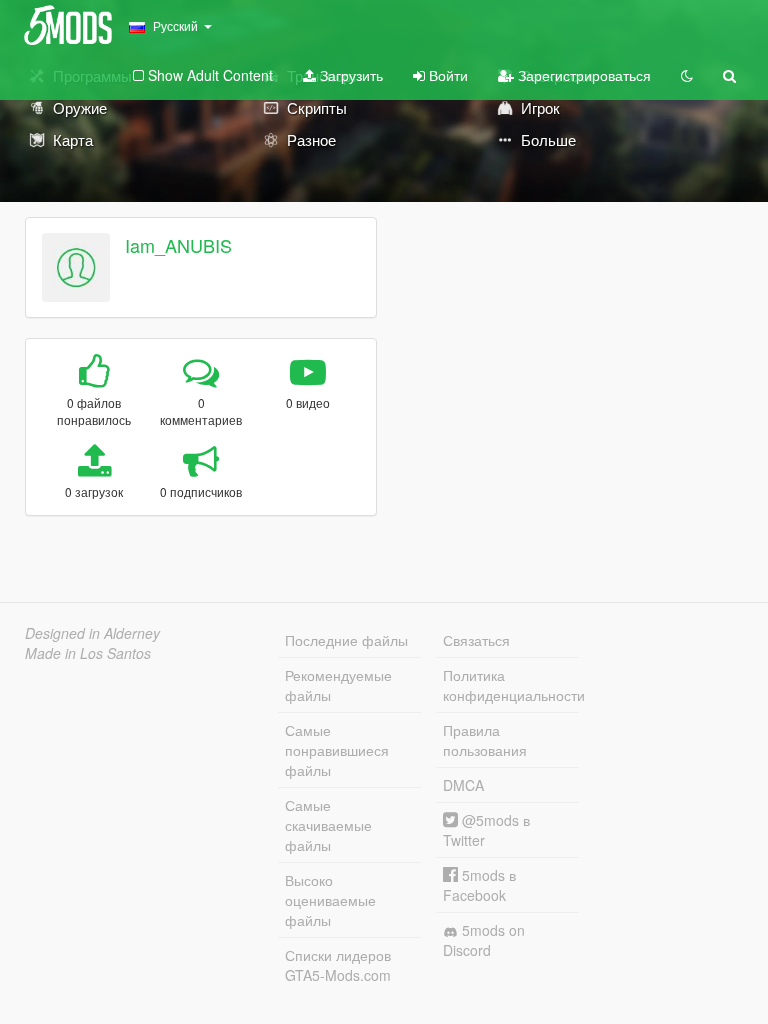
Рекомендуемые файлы (338, 685)
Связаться (476, 640)
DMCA (463, 785)
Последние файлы (346, 640)
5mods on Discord (484, 940)
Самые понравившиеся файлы (337, 750)
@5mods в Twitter (486, 830)
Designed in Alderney (92, 633)
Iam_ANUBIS (178, 245)
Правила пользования (485, 740)
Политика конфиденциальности (511, 685)
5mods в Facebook (479, 885)
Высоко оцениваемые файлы (330, 900)
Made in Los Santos (88, 653)
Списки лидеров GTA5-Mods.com (338, 965)
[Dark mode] (687, 75)
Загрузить (349, 75)
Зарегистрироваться (582, 75)
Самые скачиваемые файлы (328, 825)
